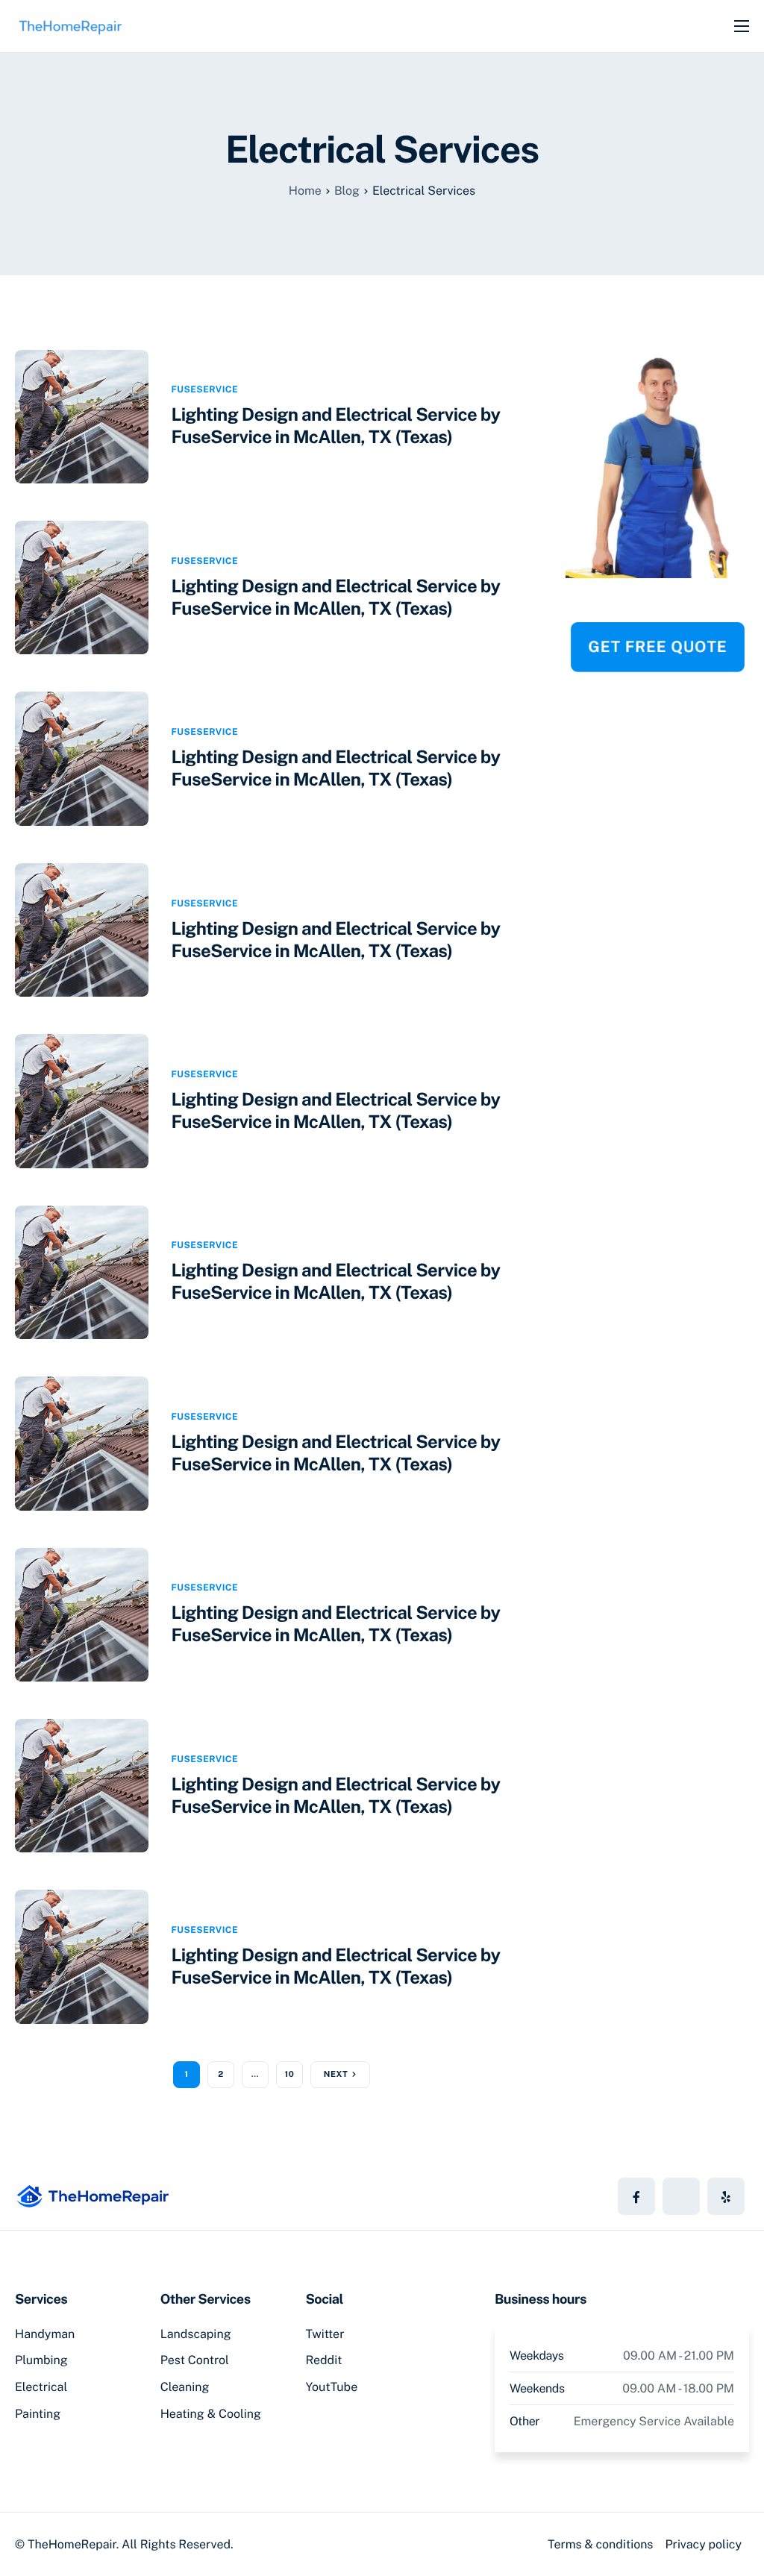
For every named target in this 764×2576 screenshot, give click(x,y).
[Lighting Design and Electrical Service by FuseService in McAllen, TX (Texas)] (82, 415)
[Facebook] (636, 2196)
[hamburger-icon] (742, 26)
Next (336, 2075)
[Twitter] (681, 2196)
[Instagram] (726, 2196)
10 (290, 2075)
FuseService (204, 389)
